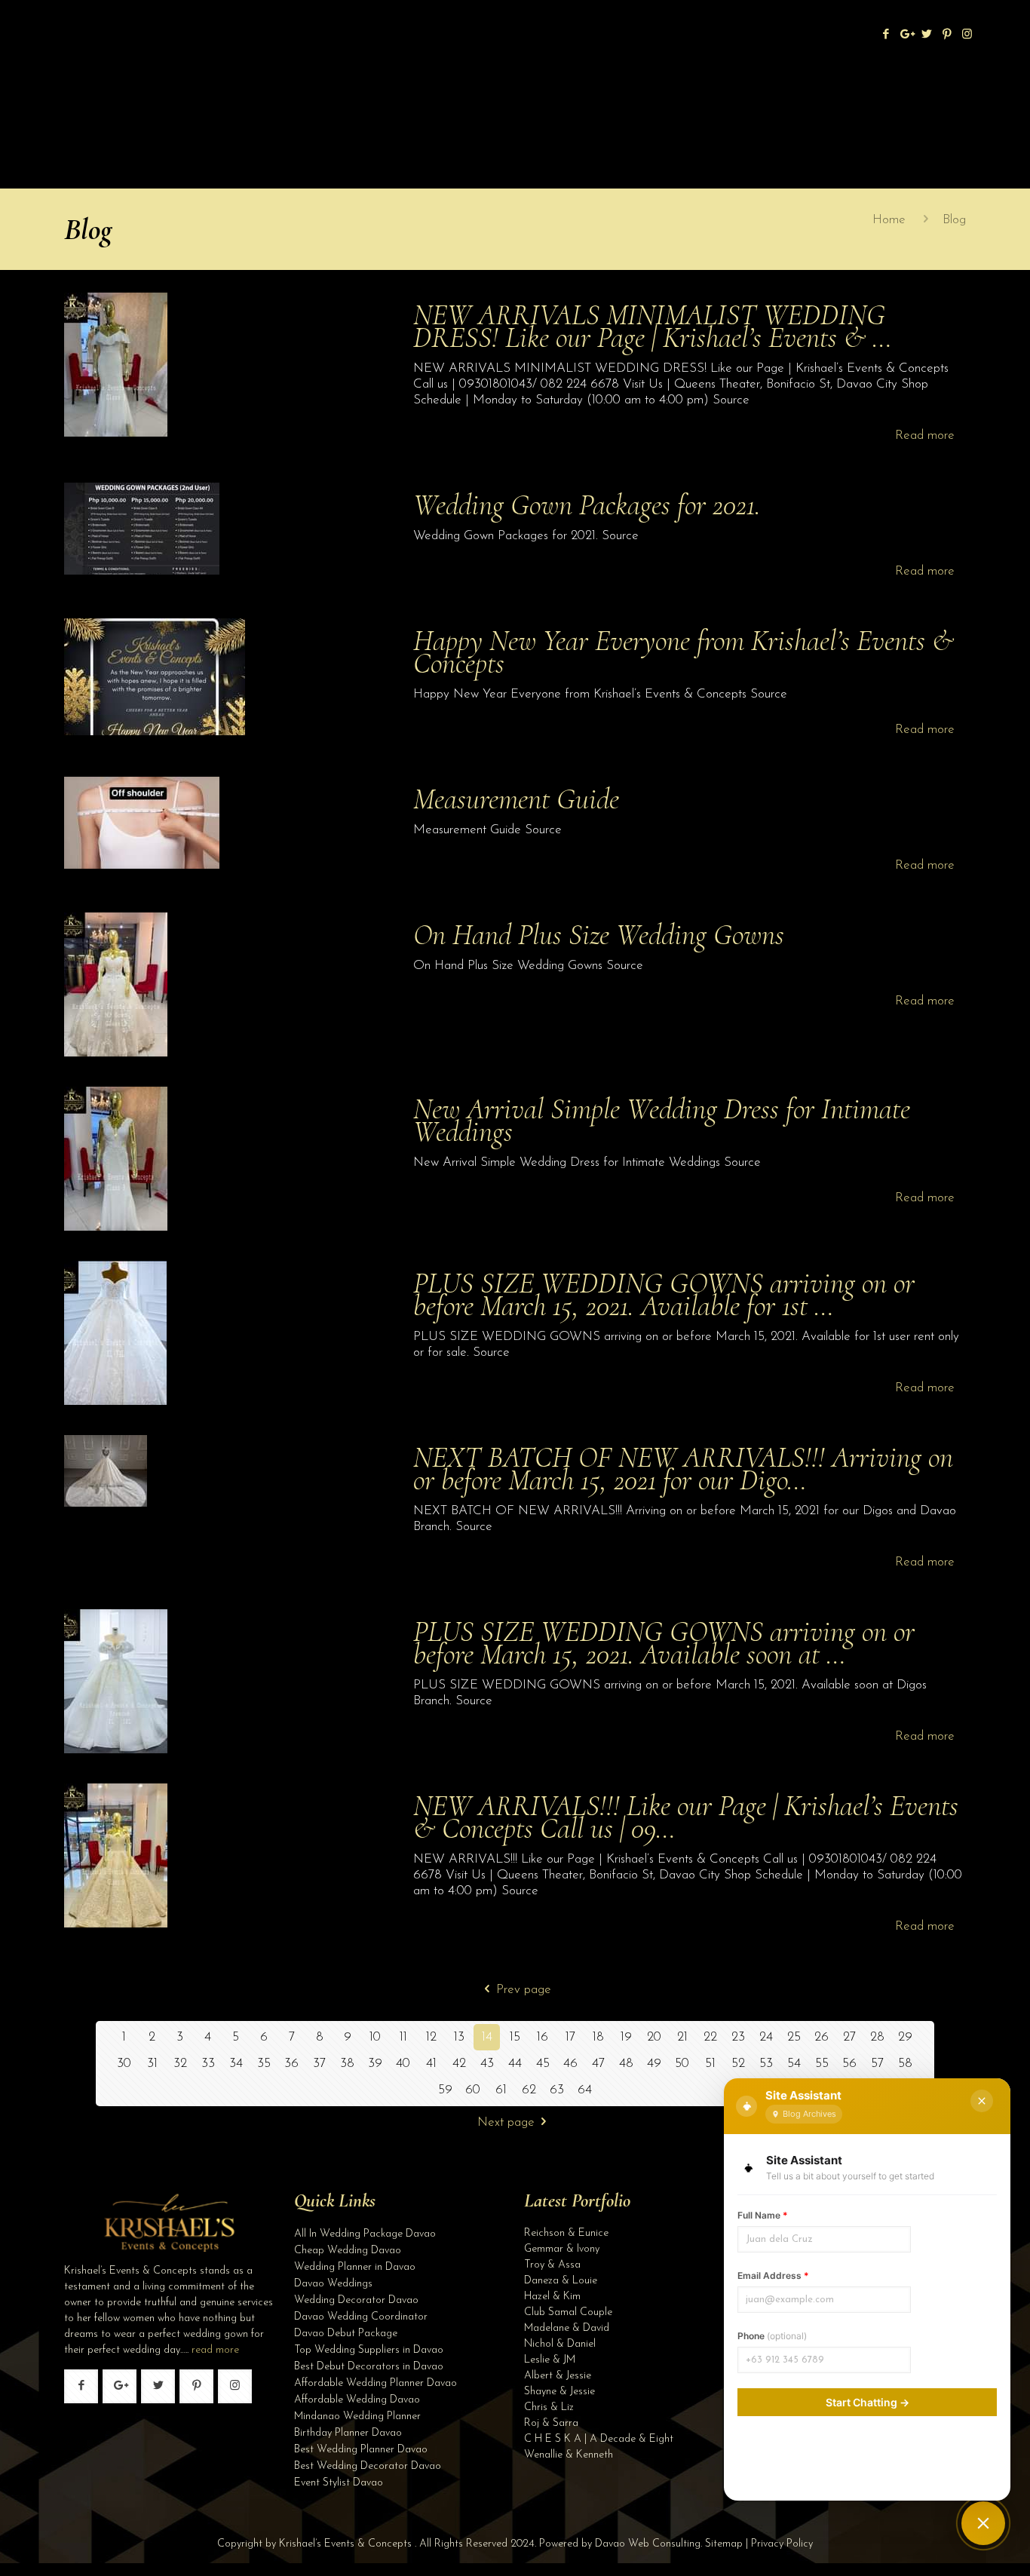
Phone (772, 2336)
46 (570, 2064)
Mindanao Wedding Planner (357, 2417)
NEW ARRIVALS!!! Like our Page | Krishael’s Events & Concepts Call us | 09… (686, 1817)
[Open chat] (983, 2523)
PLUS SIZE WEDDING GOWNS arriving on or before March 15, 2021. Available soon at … (664, 1643)
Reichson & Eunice (566, 2233)
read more (215, 2350)
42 (459, 2064)
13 (459, 2037)
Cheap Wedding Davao (348, 2251)
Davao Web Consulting (648, 2544)
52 (738, 2064)
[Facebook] (886, 35)
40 (403, 2064)
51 (710, 2064)
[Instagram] (967, 35)
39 (375, 2064)
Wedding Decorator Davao (356, 2300)
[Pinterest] (947, 35)
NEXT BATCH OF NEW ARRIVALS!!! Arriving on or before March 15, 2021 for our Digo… (683, 1469)
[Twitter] (926, 35)
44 (515, 2064)
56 (849, 2064)
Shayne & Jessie (559, 2392)
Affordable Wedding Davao (357, 2400)
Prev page (524, 1990)
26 (822, 2037)
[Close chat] (982, 2101)
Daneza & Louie (561, 2281)
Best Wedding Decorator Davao (368, 2466)
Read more (925, 435)
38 (347, 2064)
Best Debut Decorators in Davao (369, 2367)
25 (794, 2037)
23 (738, 2037)
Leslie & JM (550, 2360)
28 (877, 2037)
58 (905, 2064)
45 (543, 2064)
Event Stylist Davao (339, 2483)
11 (403, 2037)
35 (264, 2064)
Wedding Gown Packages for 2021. (587, 505)
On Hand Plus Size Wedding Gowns (599, 935)
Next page (506, 2122)
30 (124, 2064)
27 (849, 2037)
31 (152, 2064)
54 (794, 2064)
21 (682, 2037)
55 (822, 2064)
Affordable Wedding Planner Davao (376, 2383)
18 (598, 2037)
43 (487, 2064)
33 (208, 2064)
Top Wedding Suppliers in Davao (369, 2350)
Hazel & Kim (552, 2297)
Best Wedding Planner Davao (361, 2450)
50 (682, 2064)
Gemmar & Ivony (562, 2249)
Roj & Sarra (551, 2423)
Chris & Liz (549, 2407)
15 (515, 2037)
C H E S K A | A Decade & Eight (599, 2439)
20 (654, 2037)
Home (889, 220)
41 (431, 2064)
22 (710, 2037)
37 (319, 2064)
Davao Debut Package (346, 2334)
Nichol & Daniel (560, 2344)
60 (473, 2090)
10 (375, 2037)
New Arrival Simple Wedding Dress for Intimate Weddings (662, 1120)
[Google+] (906, 35)
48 (626, 2064)
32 (180, 2064)
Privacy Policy (782, 2544)
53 (766, 2064)
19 (626, 2037)
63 (557, 2090)
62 (529, 2090)
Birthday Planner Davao (348, 2433)
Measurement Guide (516, 799)
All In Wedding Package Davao (365, 2234)
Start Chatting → (868, 2402)
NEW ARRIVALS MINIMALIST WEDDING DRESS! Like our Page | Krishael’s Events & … (653, 326)
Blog (954, 220)
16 (543, 2037)
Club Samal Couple (568, 2312)
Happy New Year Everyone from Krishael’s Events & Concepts (684, 652)
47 (598, 2064)
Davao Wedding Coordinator (361, 2317)
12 (431, 2037)
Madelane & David (567, 2328)
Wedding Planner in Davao (355, 2267)
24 (766, 2037)
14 (487, 2037)
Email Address (773, 2275)
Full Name (763, 2215)
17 (570, 2037)
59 (445, 2090)
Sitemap (724, 2544)
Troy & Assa (552, 2265)
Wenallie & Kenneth (569, 2455)
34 (236, 2064)
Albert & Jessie (558, 2376)
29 (905, 2037)
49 (654, 2064)
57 (877, 2064)
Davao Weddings (333, 2284)
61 (501, 2090)
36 (291, 2064)
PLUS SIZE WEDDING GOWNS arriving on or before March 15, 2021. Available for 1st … (664, 1294)
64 (585, 2090)
